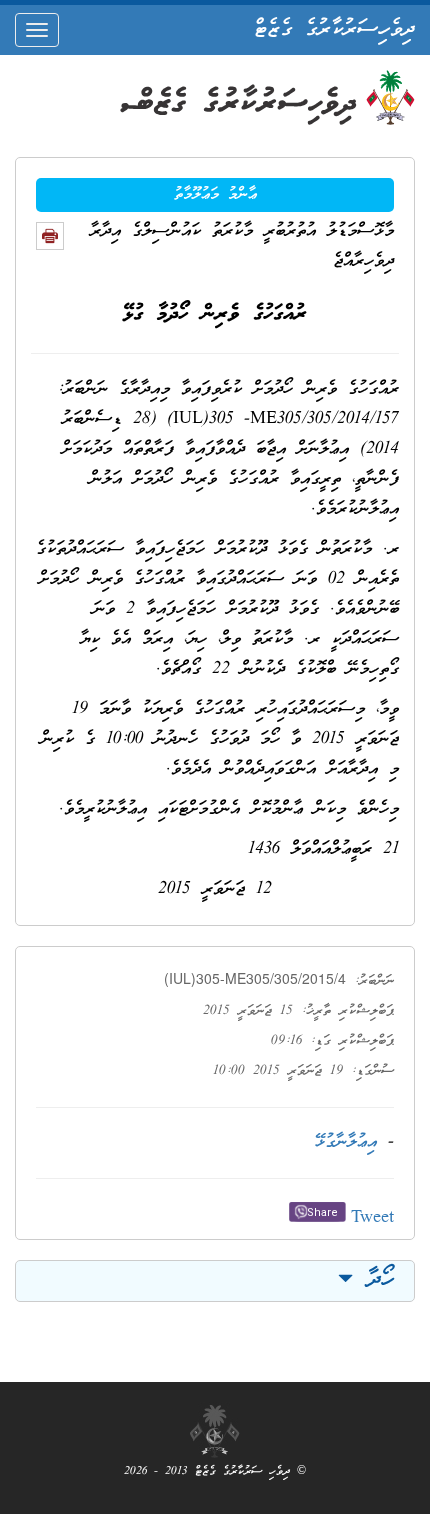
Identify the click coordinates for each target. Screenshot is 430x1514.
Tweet (372, 1218)
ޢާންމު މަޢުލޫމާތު (215, 195)
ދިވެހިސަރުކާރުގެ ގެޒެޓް (334, 30)
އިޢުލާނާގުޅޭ (346, 1142)
